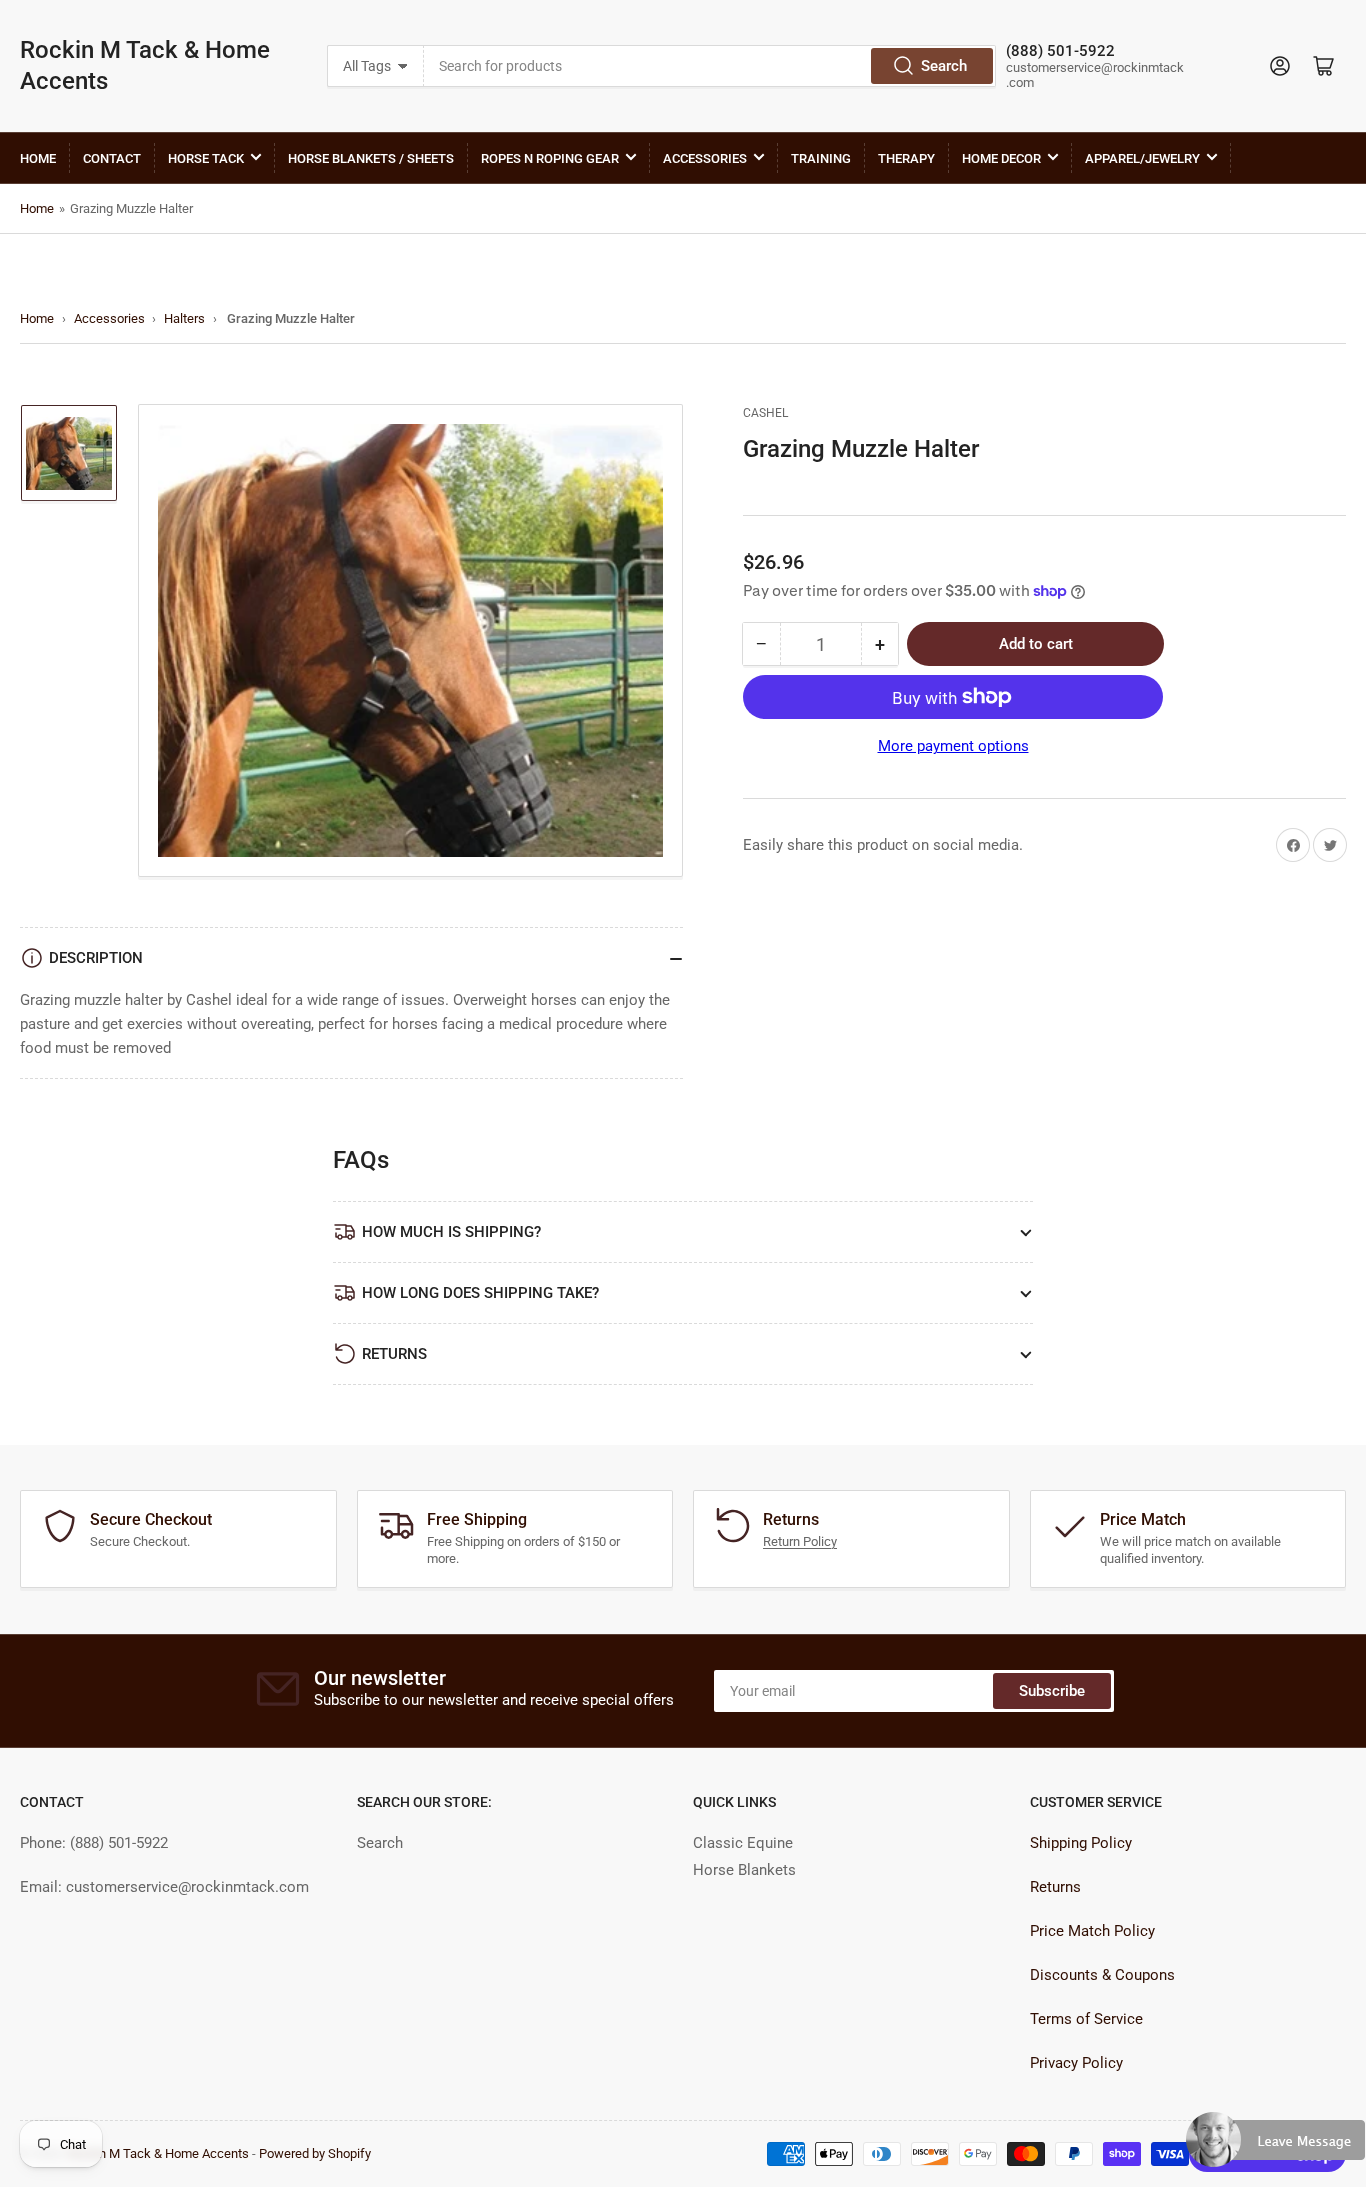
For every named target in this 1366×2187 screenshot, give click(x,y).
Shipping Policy (1081, 1843)
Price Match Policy (1092, 1931)
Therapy (906, 158)
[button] (1276, 2148)
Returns (1055, 1887)
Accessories (705, 158)
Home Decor (1001, 158)
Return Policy (800, 1541)
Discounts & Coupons (1102, 1975)
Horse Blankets (744, 1870)
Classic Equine (743, 1843)
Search (944, 66)
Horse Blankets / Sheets (371, 158)
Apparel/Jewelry (1142, 158)
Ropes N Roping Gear (550, 158)
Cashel (765, 413)
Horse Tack (206, 158)
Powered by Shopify (315, 2153)
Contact (112, 158)
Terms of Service (1086, 2019)
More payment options (953, 746)
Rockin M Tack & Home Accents (145, 65)
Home (38, 158)
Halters (184, 318)
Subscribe (1052, 1691)
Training (821, 158)
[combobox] (710, 66)
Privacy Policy (1076, 2063)
